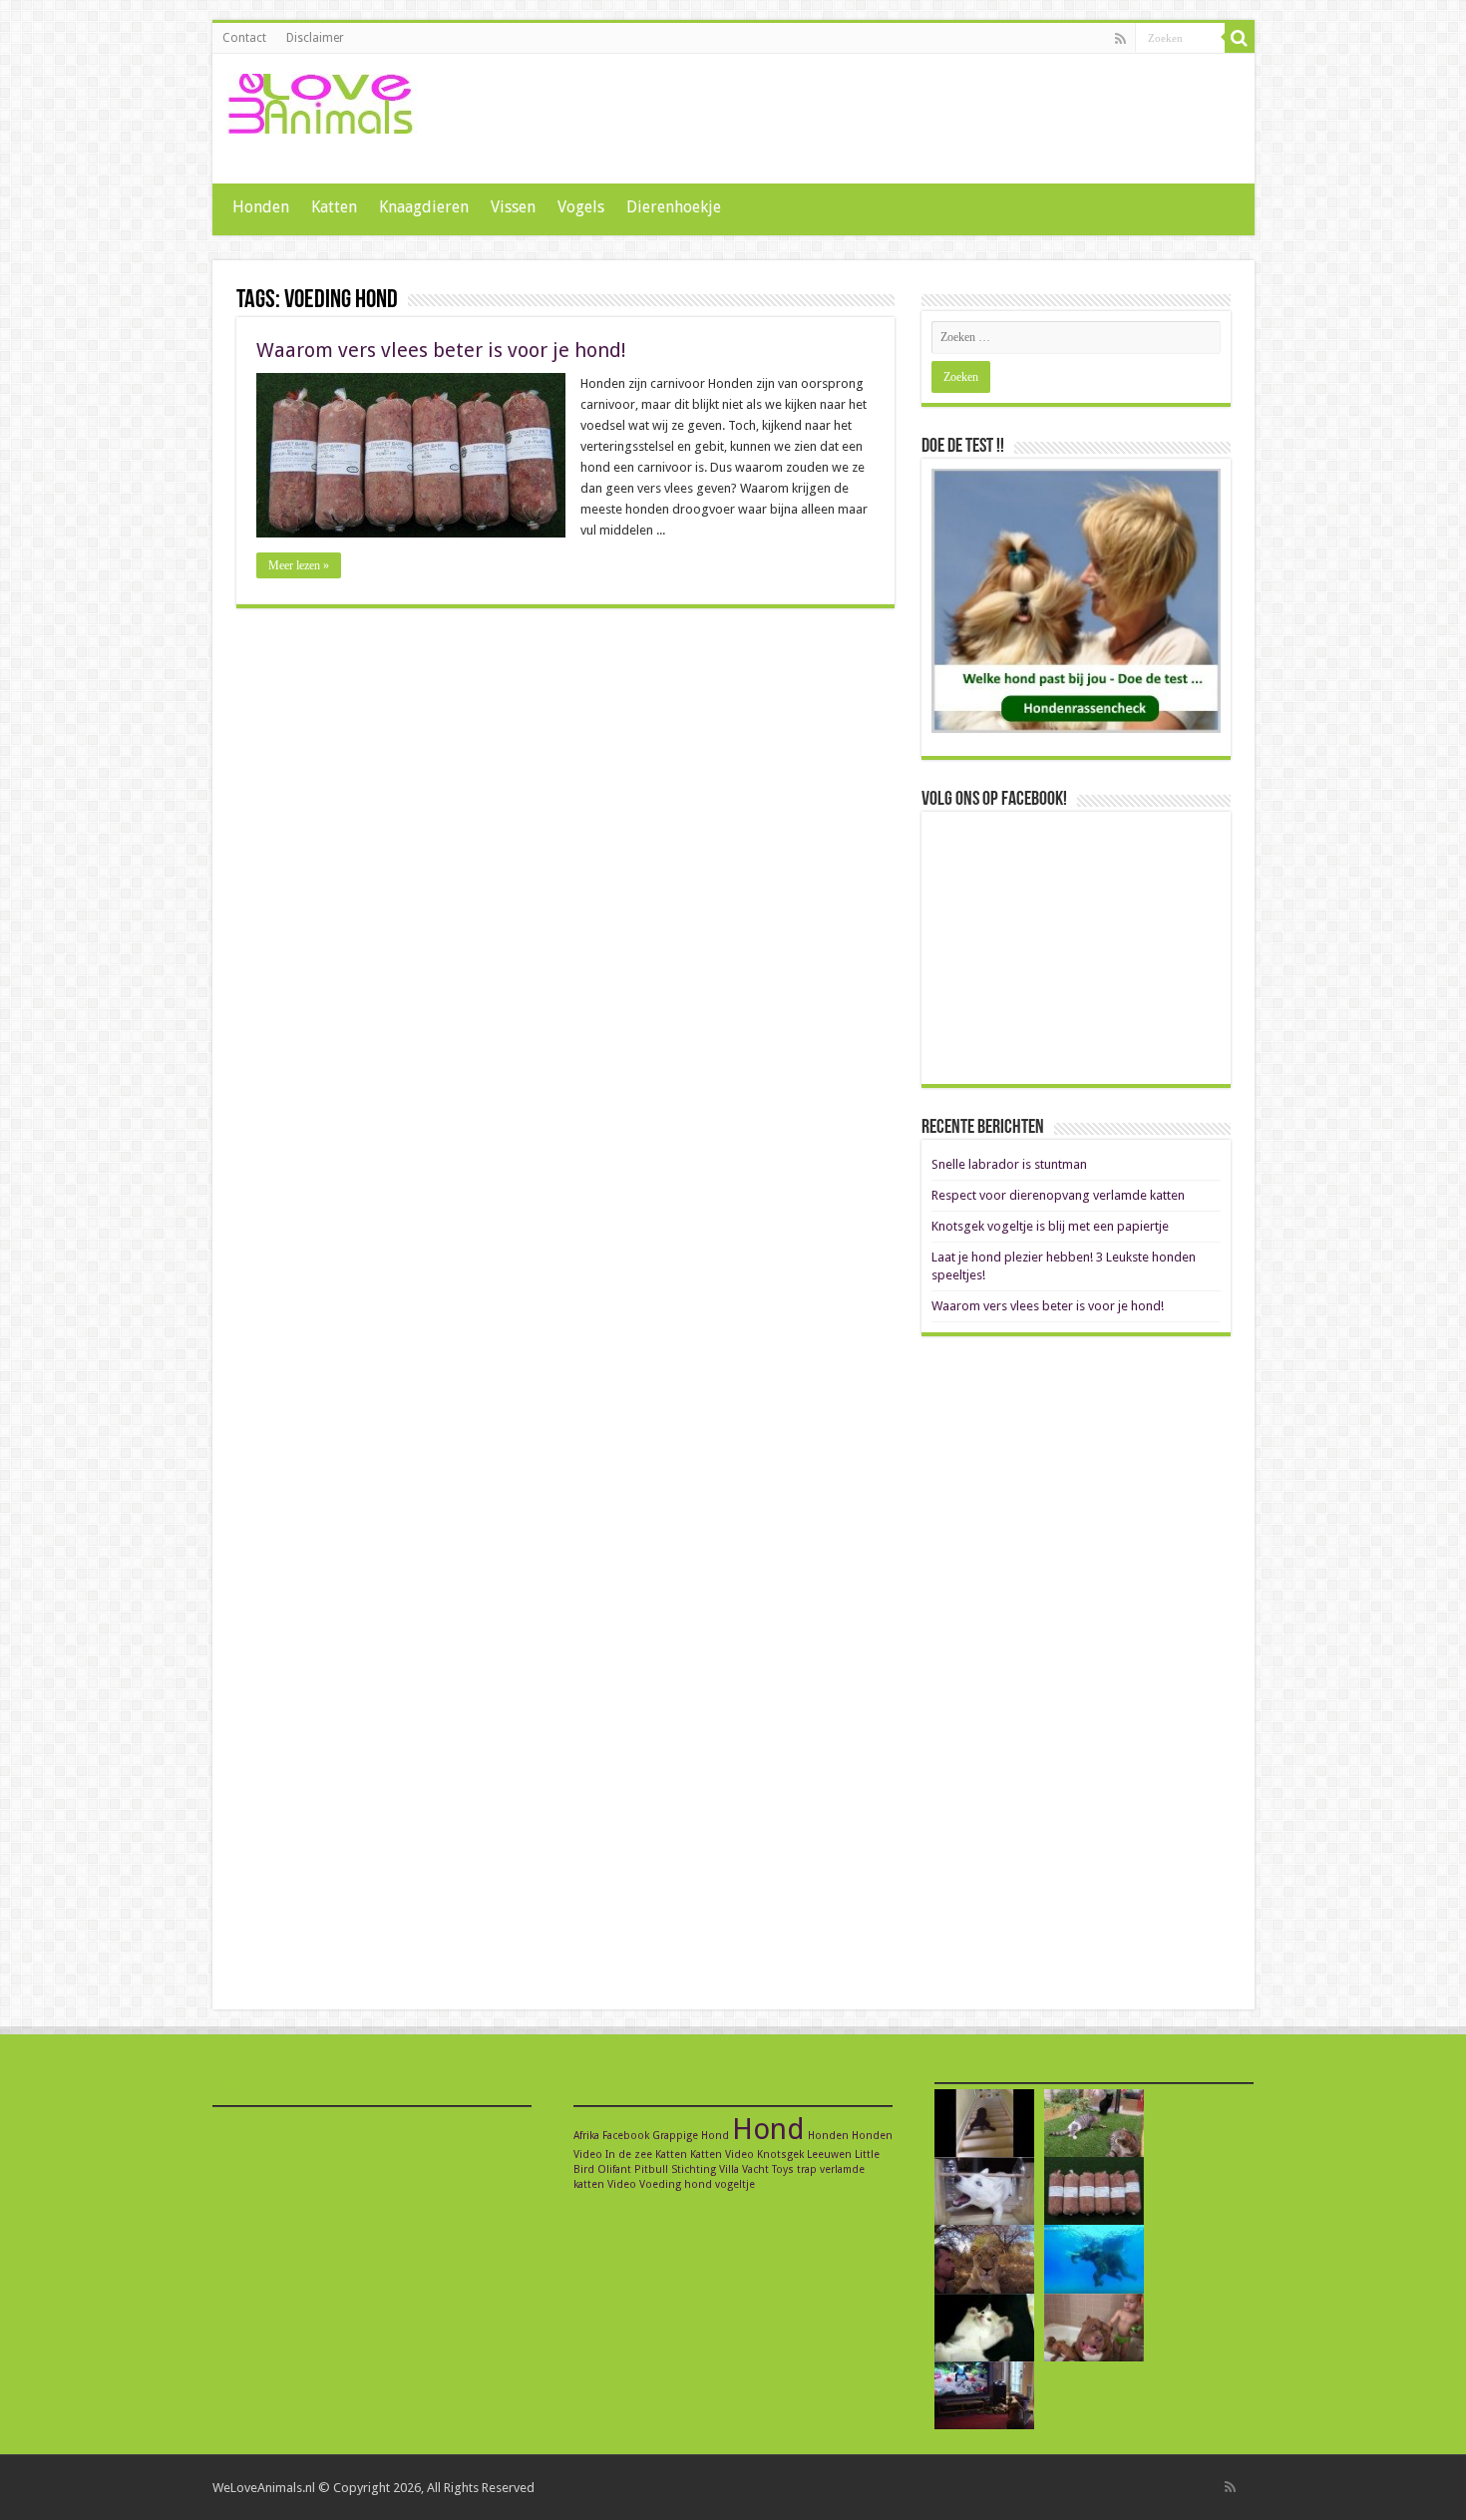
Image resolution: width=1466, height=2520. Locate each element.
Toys (783, 2169)
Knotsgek (780, 2155)
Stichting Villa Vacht (720, 2169)
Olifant (614, 2169)
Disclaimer (315, 38)
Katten (334, 207)
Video (622, 2184)
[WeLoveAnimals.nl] (322, 100)
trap (807, 2169)
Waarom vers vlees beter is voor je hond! (441, 350)
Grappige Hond (691, 2136)
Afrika (586, 2136)
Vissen (513, 207)
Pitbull (651, 2169)
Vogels (581, 207)
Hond (768, 2129)
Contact (244, 38)
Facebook (626, 2136)
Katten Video (722, 2155)
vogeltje (735, 2184)
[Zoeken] (1240, 38)
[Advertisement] (877, 119)
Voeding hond (676, 2184)
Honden (261, 207)
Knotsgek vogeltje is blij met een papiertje (1050, 1226)
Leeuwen (829, 2155)
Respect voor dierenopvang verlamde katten (1058, 1195)
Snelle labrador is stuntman (1009, 1164)
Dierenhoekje (674, 207)
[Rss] (1120, 39)
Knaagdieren (424, 207)
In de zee (629, 2155)
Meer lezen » (299, 565)
